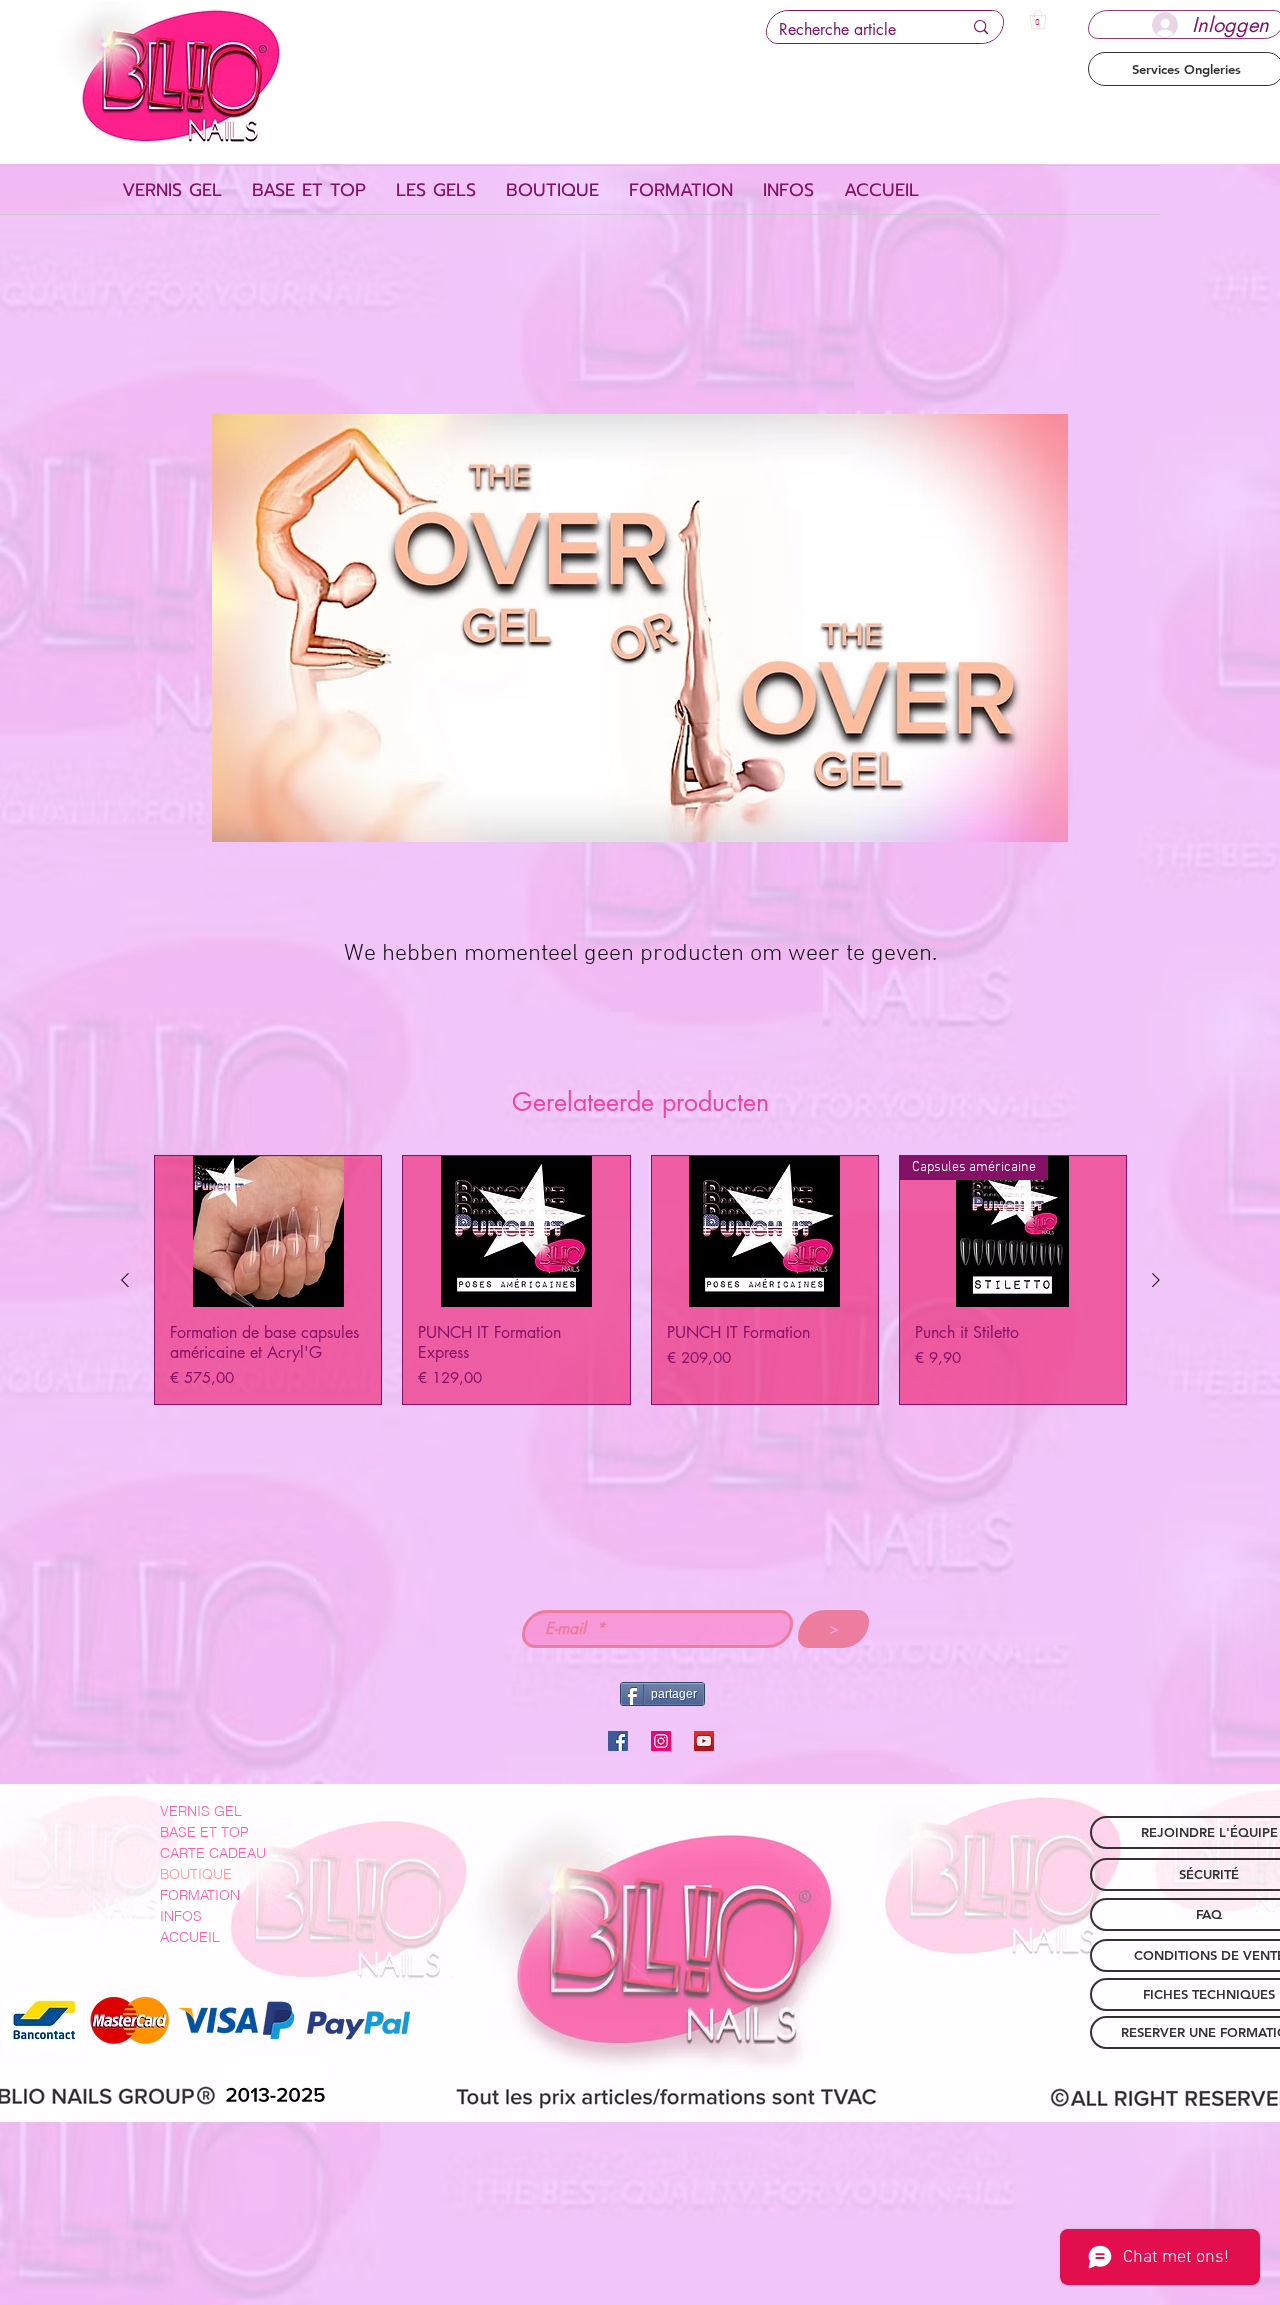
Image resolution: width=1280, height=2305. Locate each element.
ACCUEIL (190, 1937)
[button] (1038, 19)
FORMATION (200, 1895)
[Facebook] (618, 1741)
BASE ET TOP (204, 1832)
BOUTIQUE (196, 1874)
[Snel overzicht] (268, 1231)
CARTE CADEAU (213, 1853)
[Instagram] (661, 1741)
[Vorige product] (125, 1280)
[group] (640, 1280)
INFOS (181, 1916)
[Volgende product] (1156, 1280)
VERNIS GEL (201, 1811)
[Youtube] (704, 1741)
